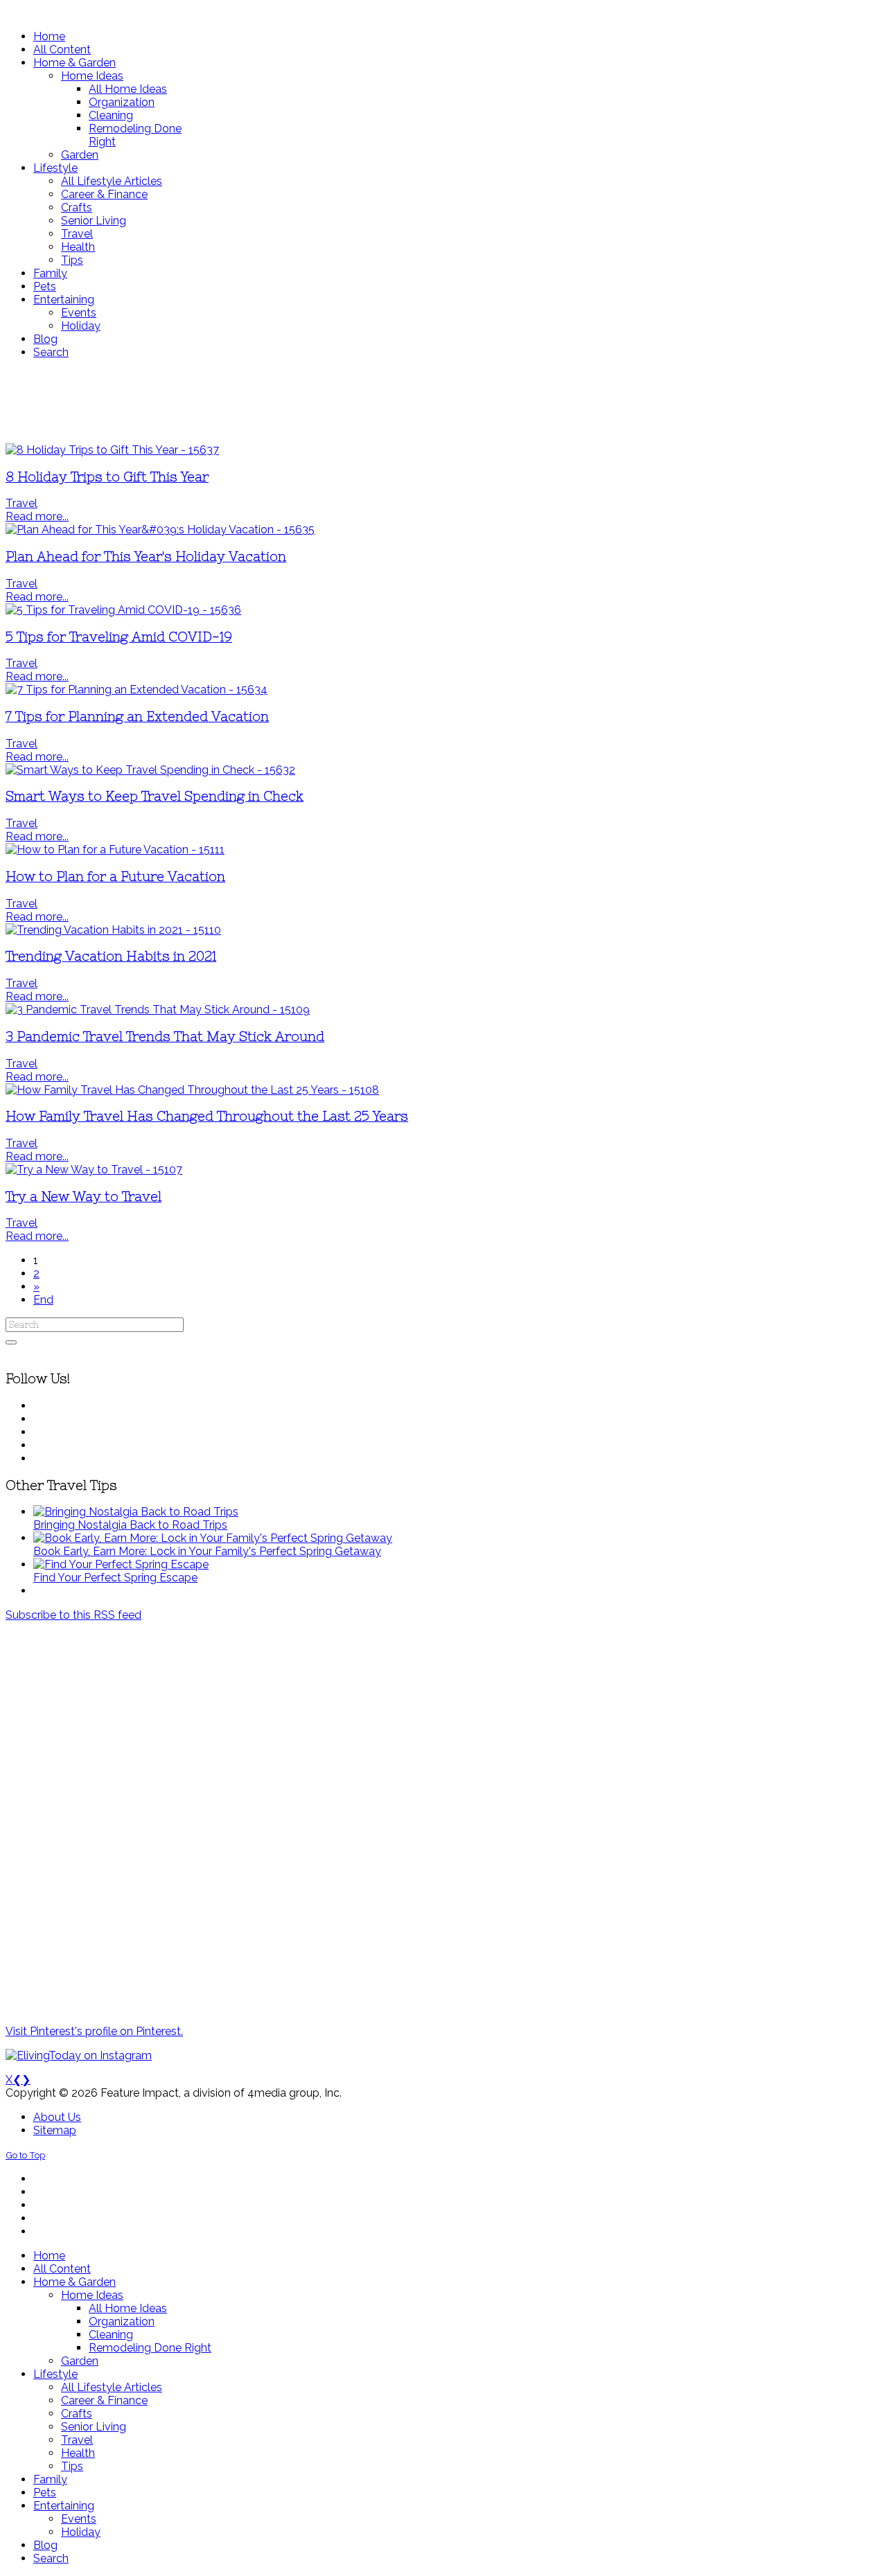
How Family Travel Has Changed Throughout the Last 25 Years (207, 1116)
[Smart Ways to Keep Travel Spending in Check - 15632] (150, 770)
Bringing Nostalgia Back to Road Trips (130, 1525)
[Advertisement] (411, 401)
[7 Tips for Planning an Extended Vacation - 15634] (137, 690)
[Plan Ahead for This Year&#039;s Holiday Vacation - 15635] (160, 530)
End (43, 1300)
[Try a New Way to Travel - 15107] (94, 1170)
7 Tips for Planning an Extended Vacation (137, 717)
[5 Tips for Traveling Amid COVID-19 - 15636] (123, 610)
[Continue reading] (136, 1512)
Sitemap (55, 2130)
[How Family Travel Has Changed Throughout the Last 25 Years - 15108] (192, 1090)
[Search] (11, 1342)
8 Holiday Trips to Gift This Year (107, 477)
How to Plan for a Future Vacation (115, 877)
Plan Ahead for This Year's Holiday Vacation (146, 557)
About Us (57, 2117)
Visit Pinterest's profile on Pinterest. (94, 2031)
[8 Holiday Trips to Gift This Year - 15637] (112, 450)
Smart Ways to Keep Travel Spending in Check (155, 796)
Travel (21, 503)
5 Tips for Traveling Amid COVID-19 (119, 637)
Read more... (37, 516)
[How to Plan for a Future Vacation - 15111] (115, 850)
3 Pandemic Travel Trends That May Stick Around (165, 1037)
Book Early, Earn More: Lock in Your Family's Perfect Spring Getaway (207, 1551)
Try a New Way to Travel (84, 1197)
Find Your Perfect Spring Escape (115, 1578)
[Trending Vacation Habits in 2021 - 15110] (113, 930)
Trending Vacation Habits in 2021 (111, 956)
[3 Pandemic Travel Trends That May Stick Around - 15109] (158, 1010)
